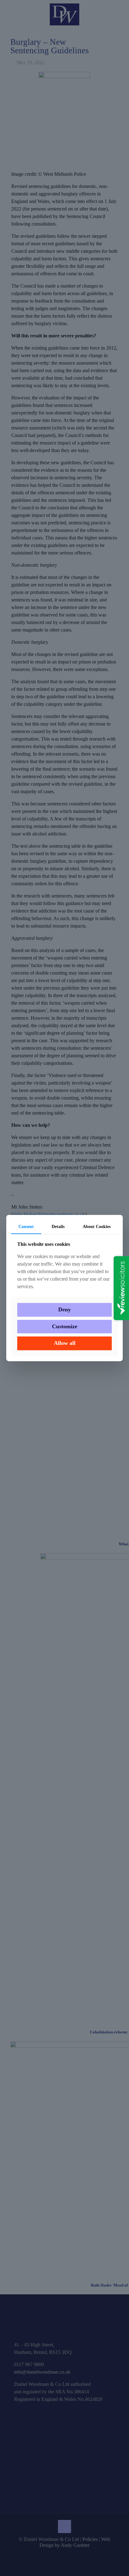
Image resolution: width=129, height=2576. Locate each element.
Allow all (65, 1343)
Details (58, 1227)
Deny (64, 1310)
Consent (26, 1227)
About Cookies (97, 1227)
